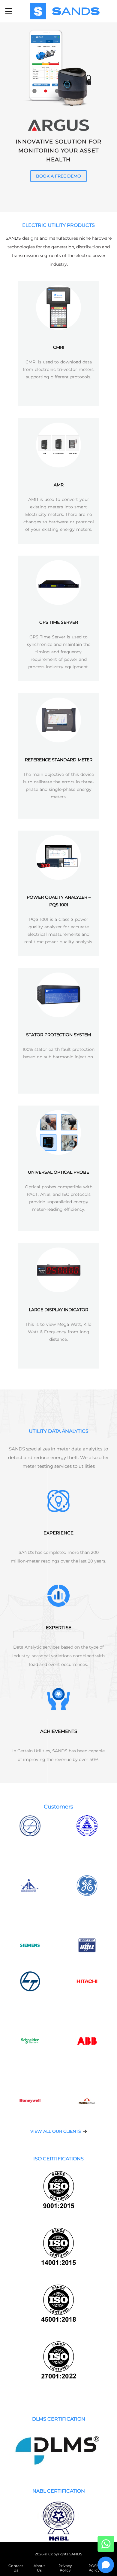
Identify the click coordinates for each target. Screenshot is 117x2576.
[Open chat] (106, 2565)
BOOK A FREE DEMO (58, 176)
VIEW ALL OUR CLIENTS (56, 2131)
